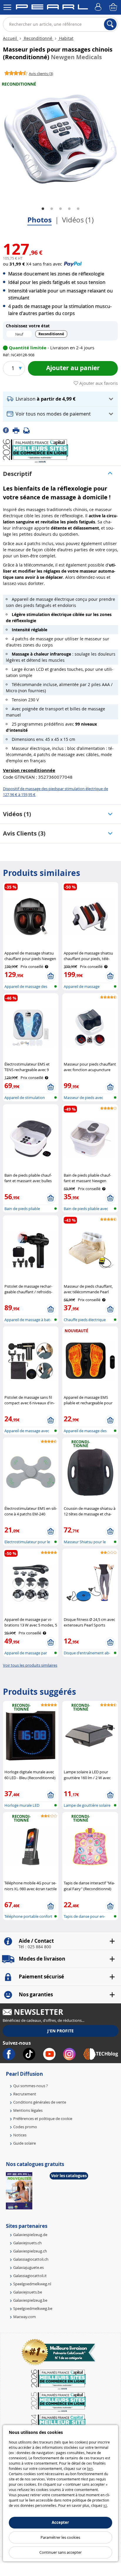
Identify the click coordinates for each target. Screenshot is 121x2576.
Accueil (11, 38)
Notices (20, 2135)
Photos (40, 220)
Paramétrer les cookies (60, 2537)
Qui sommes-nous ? (31, 2086)
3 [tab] (60, 209)
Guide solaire (25, 2143)
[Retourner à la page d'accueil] (52, 8)
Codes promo (25, 2127)
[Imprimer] (18, 430)
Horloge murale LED (22, 1805)
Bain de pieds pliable (22, 1209)
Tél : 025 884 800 (35, 1947)
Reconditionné (38, 38)
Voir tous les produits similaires (30, 1665)
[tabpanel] (60, 139)
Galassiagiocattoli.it (30, 2276)
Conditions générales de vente (40, 2102)
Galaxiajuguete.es (28, 2267)
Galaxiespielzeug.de (30, 2235)
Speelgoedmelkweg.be (33, 2308)
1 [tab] (43, 209)
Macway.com (25, 2317)
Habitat (66, 38)
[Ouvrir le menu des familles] (7, 7)
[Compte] (99, 7)
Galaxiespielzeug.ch (30, 2251)
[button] (60, 399)
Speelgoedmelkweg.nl (32, 2284)
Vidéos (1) (78, 220)
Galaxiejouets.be (28, 2292)
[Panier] (114, 7)
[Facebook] (8, 430)
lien (90, 2468)
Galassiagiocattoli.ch (31, 2259)
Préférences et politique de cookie (43, 2119)
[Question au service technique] (28, 430)
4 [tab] (69, 209)
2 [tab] (52, 209)
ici (105, 2505)
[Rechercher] (110, 24)
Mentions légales (28, 2110)
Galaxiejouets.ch (27, 2243)
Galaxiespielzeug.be (30, 2300)
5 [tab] (78, 209)
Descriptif (17, 474)
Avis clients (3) (24, 833)
